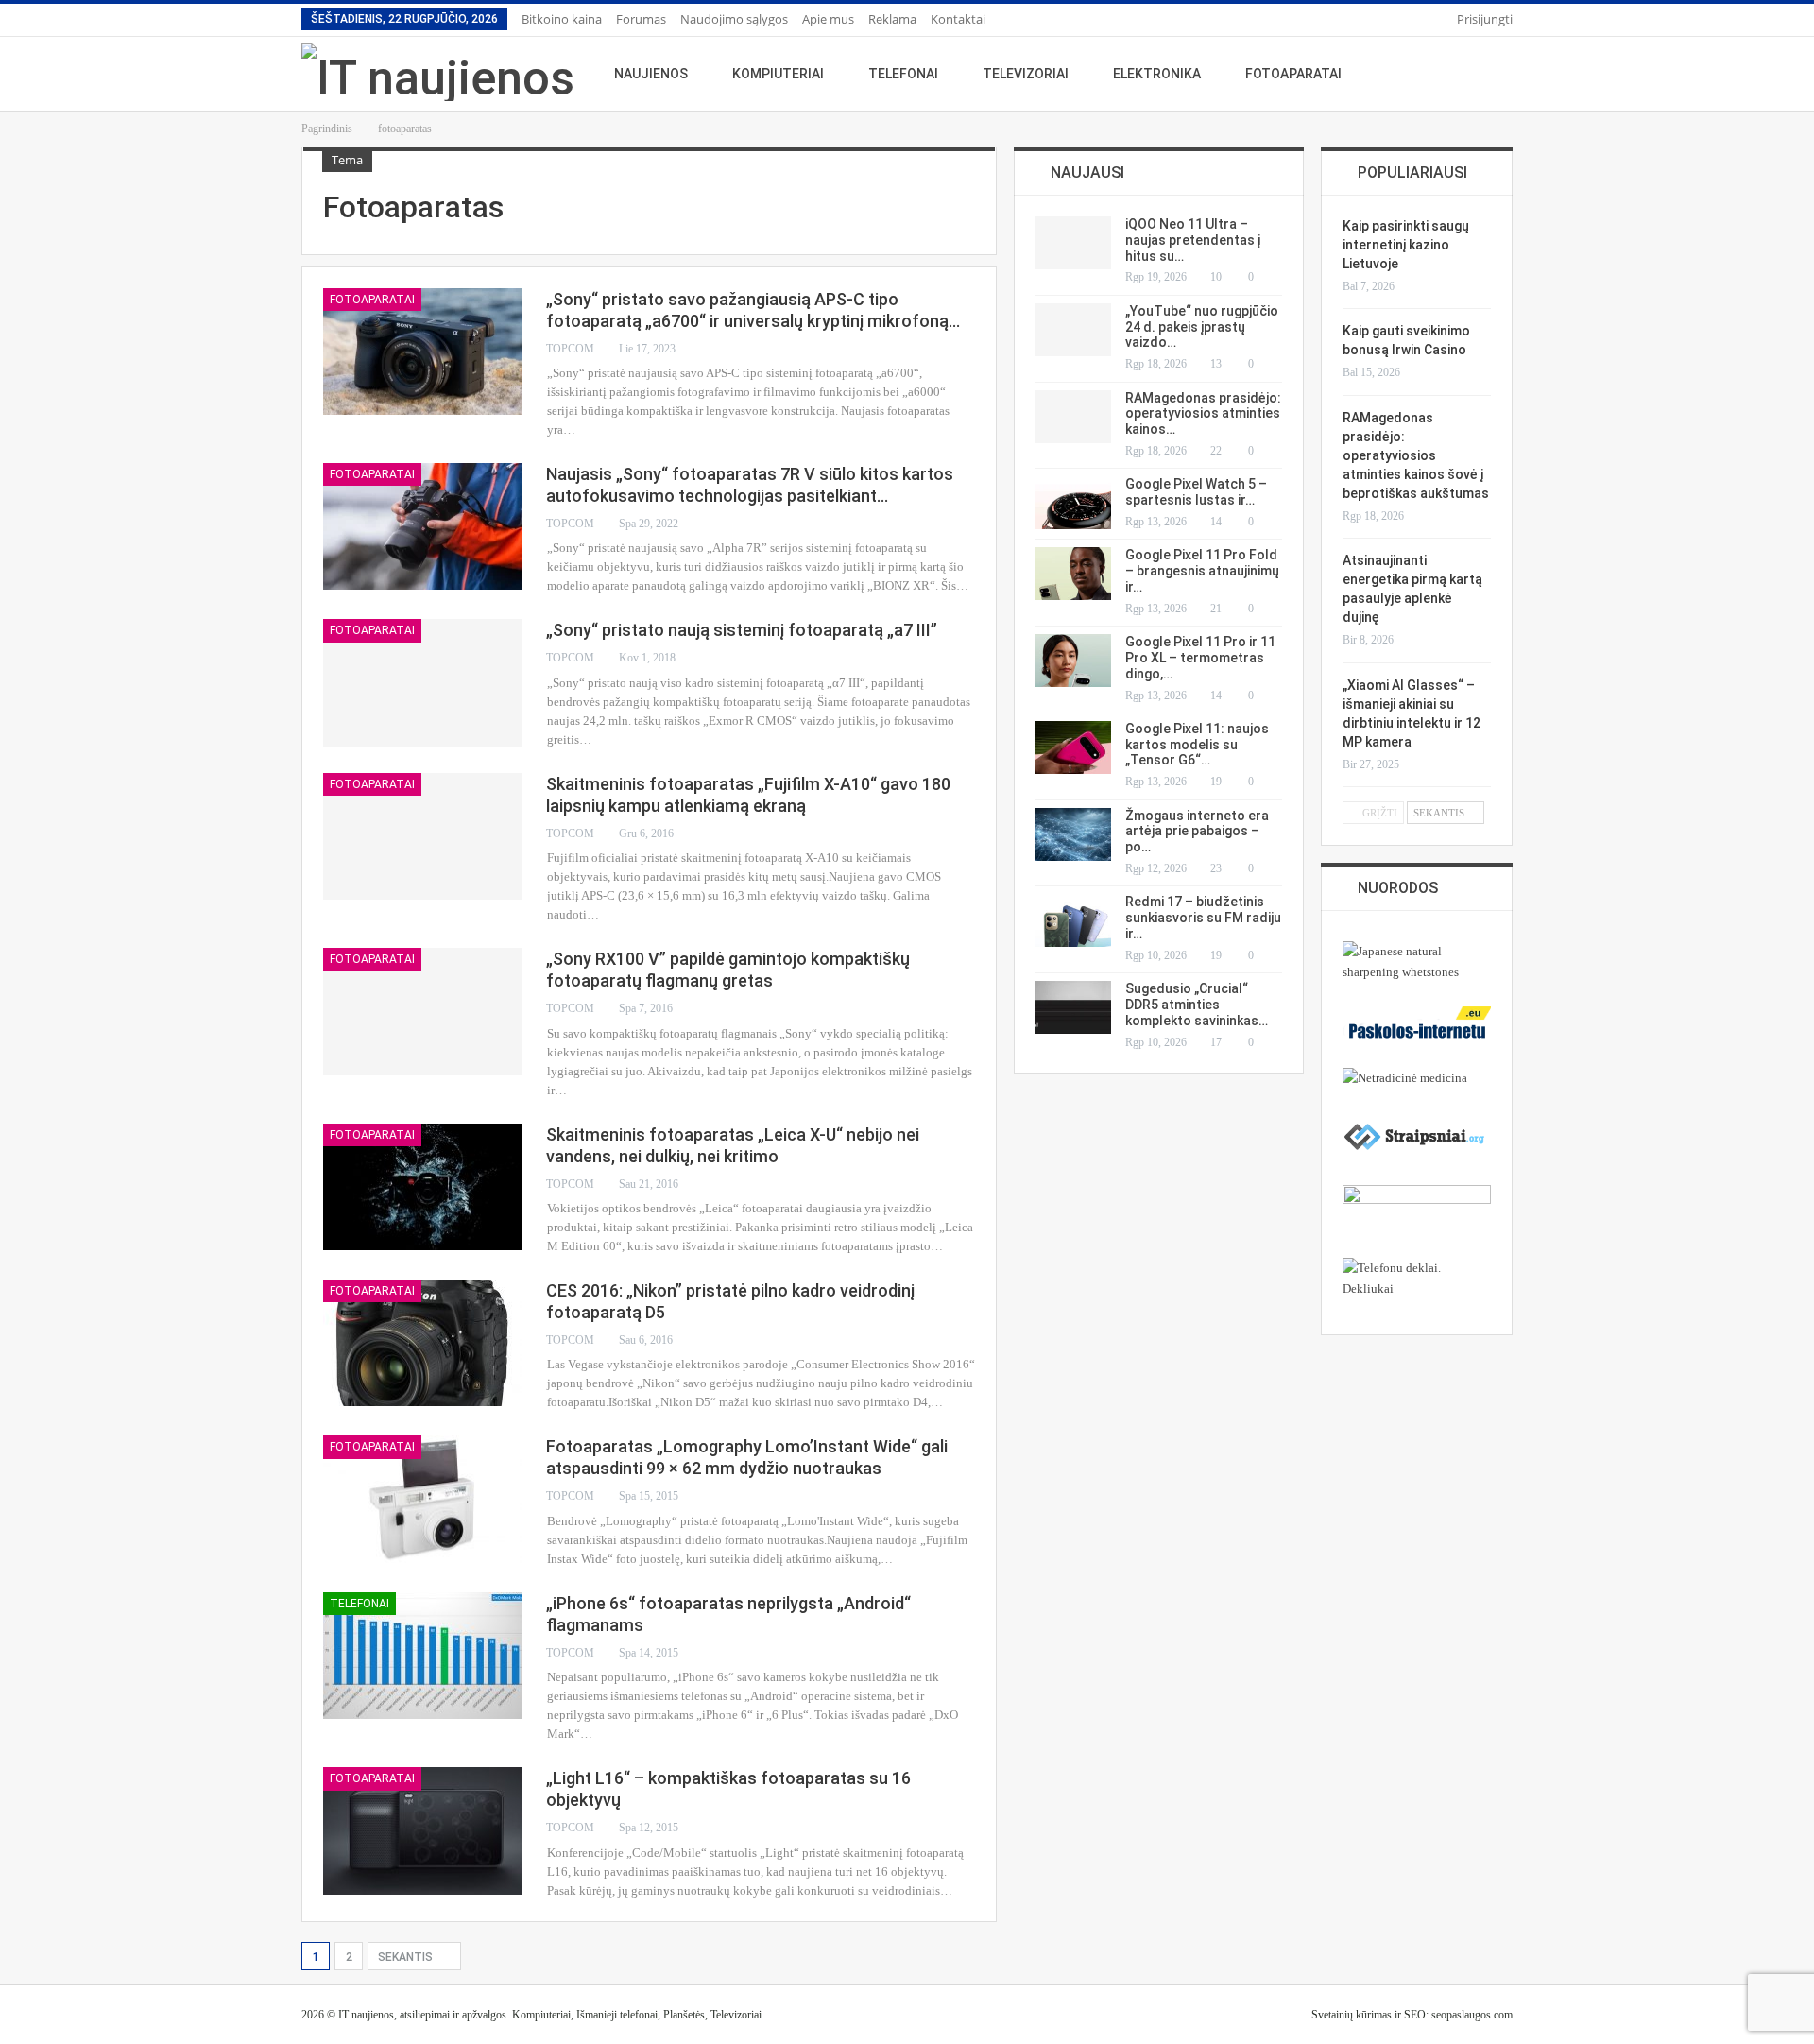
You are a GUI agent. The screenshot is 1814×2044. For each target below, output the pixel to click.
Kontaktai (958, 19)
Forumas (641, 19)
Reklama (892, 19)
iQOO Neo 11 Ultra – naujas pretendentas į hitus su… (1193, 240)
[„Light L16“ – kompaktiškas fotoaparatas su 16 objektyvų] (422, 1830)
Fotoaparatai (1293, 74)
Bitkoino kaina (562, 19)
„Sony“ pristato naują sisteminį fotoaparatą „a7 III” (742, 630)
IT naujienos (366, 2015)
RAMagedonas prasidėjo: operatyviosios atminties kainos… (1203, 414)
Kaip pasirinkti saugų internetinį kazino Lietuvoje (1406, 245)
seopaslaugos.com (1472, 2015)
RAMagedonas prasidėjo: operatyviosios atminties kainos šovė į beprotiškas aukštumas (1416, 455)
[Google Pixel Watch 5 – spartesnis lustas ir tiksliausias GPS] (1073, 503)
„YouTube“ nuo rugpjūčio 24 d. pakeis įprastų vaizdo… (1202, 327)
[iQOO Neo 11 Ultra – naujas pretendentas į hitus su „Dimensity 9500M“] (1073, 243)
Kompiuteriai (778, 74)
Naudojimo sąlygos (734, 19)
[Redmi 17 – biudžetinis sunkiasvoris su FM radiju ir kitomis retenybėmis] (1073, 920)
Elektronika (1157, 74)
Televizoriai (1026, 74)
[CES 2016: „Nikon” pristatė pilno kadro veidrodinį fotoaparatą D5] (422, 1343)
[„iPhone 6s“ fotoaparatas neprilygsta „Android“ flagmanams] (422, 1656)
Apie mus (828, 19)
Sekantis (407, 1957)
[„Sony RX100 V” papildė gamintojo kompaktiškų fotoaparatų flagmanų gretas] (422, 1011)
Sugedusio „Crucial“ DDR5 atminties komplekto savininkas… (1197, 1005)
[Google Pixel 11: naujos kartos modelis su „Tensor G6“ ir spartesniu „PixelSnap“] (1073, 747)
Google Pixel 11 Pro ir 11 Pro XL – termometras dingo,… (1200, 658)
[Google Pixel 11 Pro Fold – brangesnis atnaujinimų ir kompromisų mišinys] (1073, 574)
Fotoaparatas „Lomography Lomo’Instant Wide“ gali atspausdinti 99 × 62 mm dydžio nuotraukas (747, 1457)
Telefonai (903, 74)
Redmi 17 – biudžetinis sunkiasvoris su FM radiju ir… (1203, 918)
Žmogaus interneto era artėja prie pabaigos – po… (1197, 832)
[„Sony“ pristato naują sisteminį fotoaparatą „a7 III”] (422, 682)
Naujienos (651, 74)
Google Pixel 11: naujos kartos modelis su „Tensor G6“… (1197, 745)
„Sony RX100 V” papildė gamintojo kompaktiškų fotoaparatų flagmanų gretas (728, 970)
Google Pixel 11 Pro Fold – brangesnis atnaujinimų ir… (1202, 571)
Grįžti (1378, 813)
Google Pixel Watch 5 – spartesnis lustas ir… (1196, 492)
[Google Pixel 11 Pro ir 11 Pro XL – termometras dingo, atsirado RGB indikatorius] (1073, 661)
